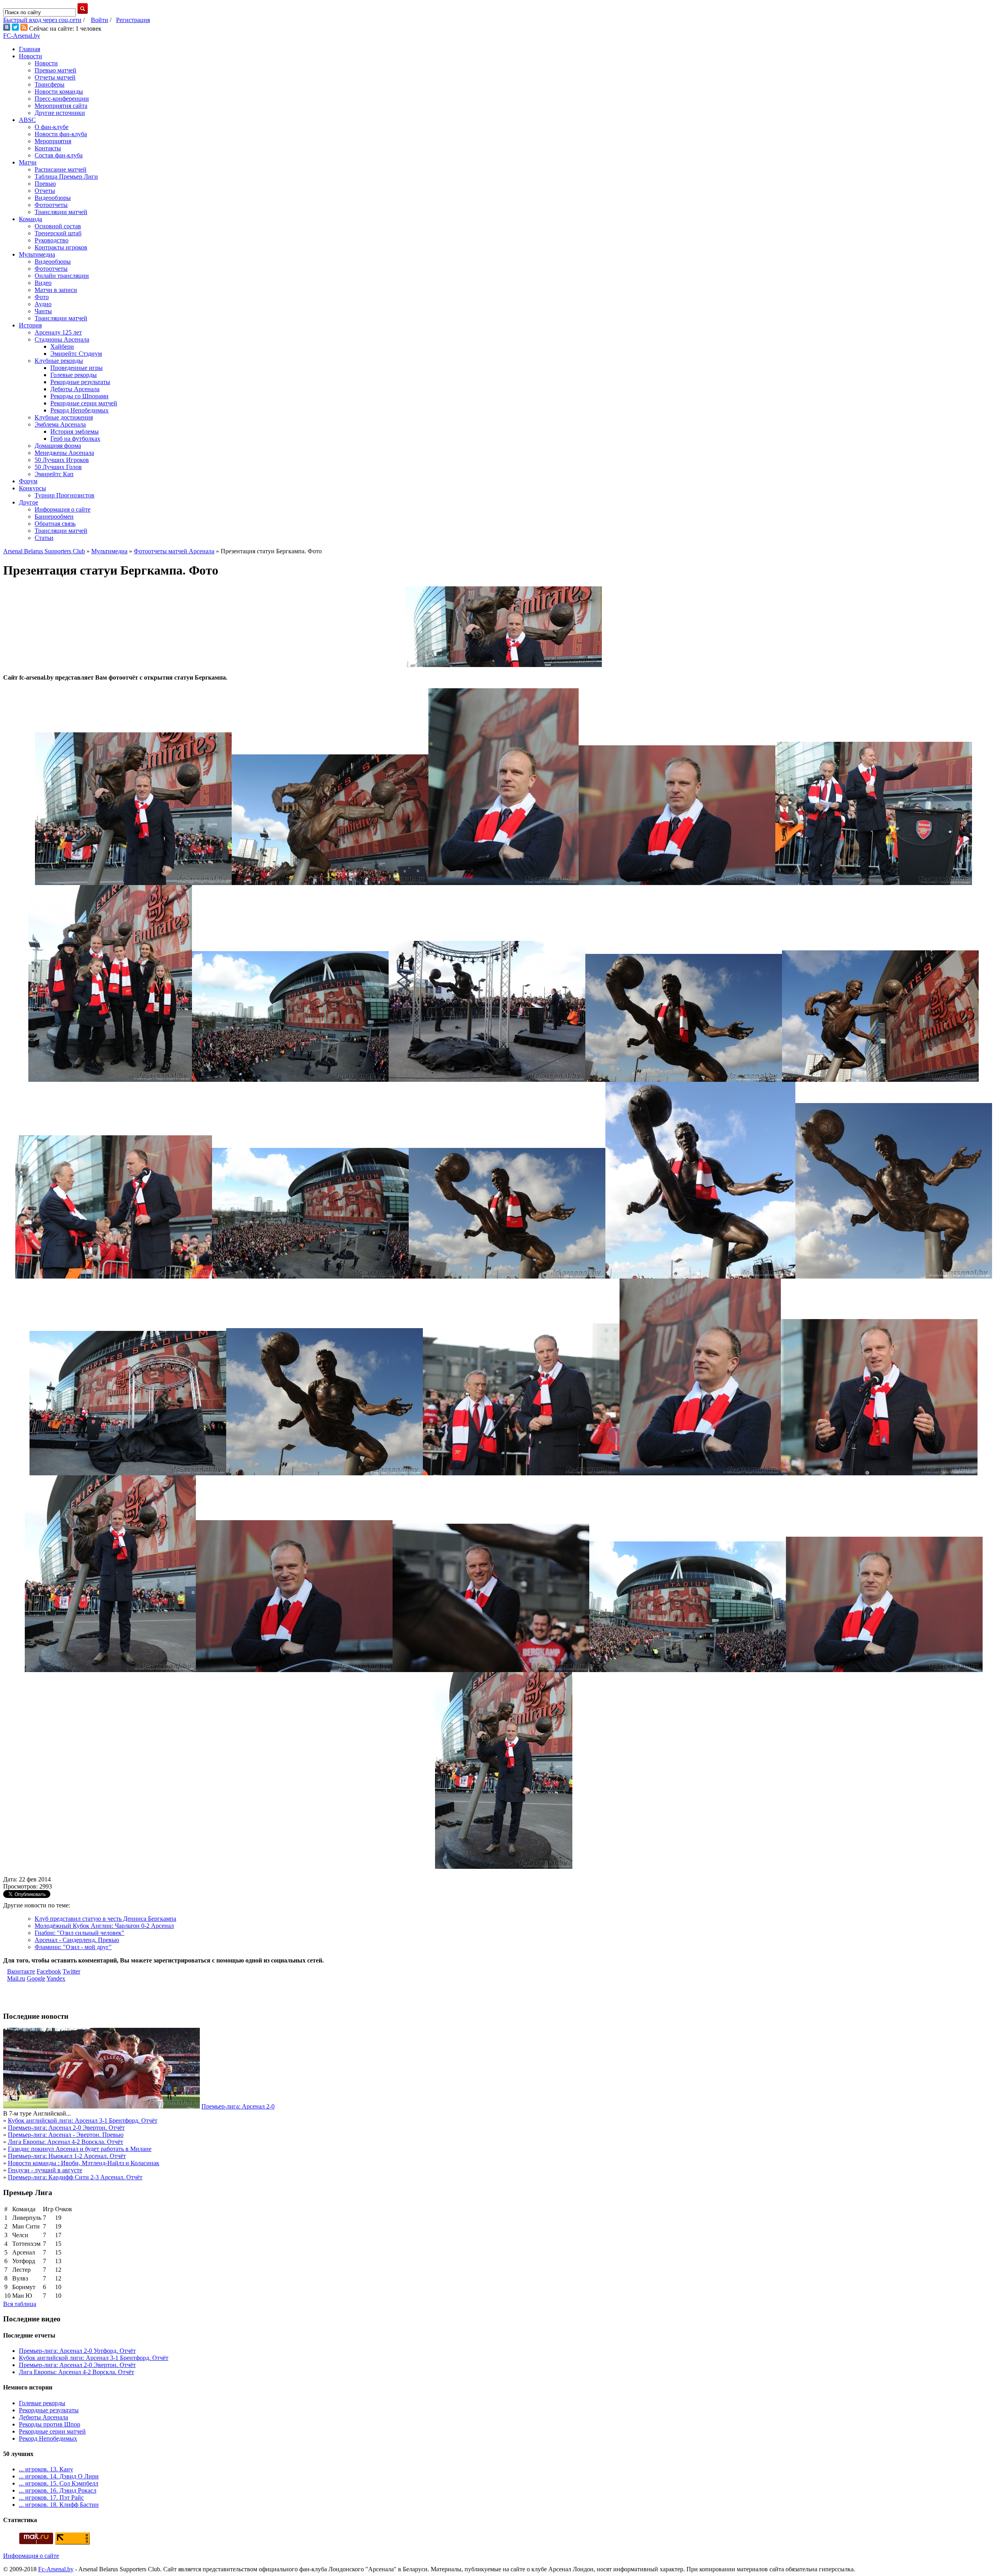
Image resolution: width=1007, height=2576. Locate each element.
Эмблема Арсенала (60, 424)
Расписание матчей (61, 169)
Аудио (43, 304)
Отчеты (45, 191)
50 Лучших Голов (58, 467)
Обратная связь (55, 524)
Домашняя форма (58, 446)
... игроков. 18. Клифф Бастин (59, 2505)
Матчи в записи (56, 290)
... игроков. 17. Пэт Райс (51, 2497)
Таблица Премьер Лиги (66, 176)
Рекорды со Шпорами (79, 396)
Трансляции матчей (61, 212)
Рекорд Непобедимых (79, 410)
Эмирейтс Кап (54, 474)
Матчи (28, 162)
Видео (43, 283)
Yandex (56, 1978)
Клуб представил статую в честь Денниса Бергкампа (105, 1919)
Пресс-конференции (62, 99)
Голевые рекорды (74, 375)
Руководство (52, 240)
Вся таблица (20, 2304)
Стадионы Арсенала (62, 339)
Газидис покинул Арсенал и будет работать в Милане (80, 2149)
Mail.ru (16, 1978)
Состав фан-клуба (59, 155)
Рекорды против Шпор (50, 2424)
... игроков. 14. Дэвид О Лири (59, 2476)
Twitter (71, 1971)
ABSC (27, 120)
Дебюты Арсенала (75, 389)
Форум (28, 481)
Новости (30, 56)
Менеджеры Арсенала (64, 453)
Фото (42, 297)
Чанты (43, 311)
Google (36, 1978)
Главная (30, 49)
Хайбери (62, 346)
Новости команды (59, 91)
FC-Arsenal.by (22, 36)
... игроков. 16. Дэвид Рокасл (58, 2490)
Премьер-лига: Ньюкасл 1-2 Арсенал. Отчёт (67, 2156)
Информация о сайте (63, 509)
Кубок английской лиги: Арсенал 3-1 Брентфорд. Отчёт (83, 2120)
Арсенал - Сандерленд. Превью (77, 1940)
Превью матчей (55, 70)
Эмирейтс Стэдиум (76, 354)
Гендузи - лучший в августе (45, 2170)
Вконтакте (21, 1971)
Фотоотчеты (51, 205)
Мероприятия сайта (61, 106)
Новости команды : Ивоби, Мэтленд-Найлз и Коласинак (84, 2163)
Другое (29, 502)
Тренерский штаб (58, 233)
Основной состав (58, 226)
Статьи (44, 538)
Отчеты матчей (55, 77)
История (30, 325)
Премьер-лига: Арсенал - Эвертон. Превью (66, 2135)
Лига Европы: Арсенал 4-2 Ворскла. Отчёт (65, 2142)
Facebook (49, 1971)
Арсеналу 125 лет (58, 332)
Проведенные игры (77, 368)
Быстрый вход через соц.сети (42, 20)
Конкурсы (32, 488)
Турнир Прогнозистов (65, 495)
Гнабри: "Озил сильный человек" (79, 1933)
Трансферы (50, 84)
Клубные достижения (64, 417)
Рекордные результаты (80, 382)
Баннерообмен (54, 516)
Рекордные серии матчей (84, 403)
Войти (100, 20)
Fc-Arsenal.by (56, 2569)
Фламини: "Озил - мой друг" (73, 1947)
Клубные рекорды (59, 361)
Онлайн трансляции (62, 276)
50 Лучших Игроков (62, 460)
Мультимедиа (37, 254)
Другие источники (60, 113)
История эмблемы (75, 431)
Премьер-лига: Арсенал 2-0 (238, 2106)
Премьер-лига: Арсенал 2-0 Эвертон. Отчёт (66, 2128)
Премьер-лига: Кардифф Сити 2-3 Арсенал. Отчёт (75, 2177)
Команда (30, 219)
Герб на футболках (75, 439)
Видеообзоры (53, 198)
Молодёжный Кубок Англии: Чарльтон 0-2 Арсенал (104, 1926)
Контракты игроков (61, 247)
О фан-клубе (52, 127)
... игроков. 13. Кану (46, 2469)
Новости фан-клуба (61, 134)
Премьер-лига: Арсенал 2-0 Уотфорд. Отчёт (77, 2351)
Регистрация (133, 20)
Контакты (48, 148)
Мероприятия (53, 141)
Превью (45, 184)
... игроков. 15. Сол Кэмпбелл (59, 2483)
